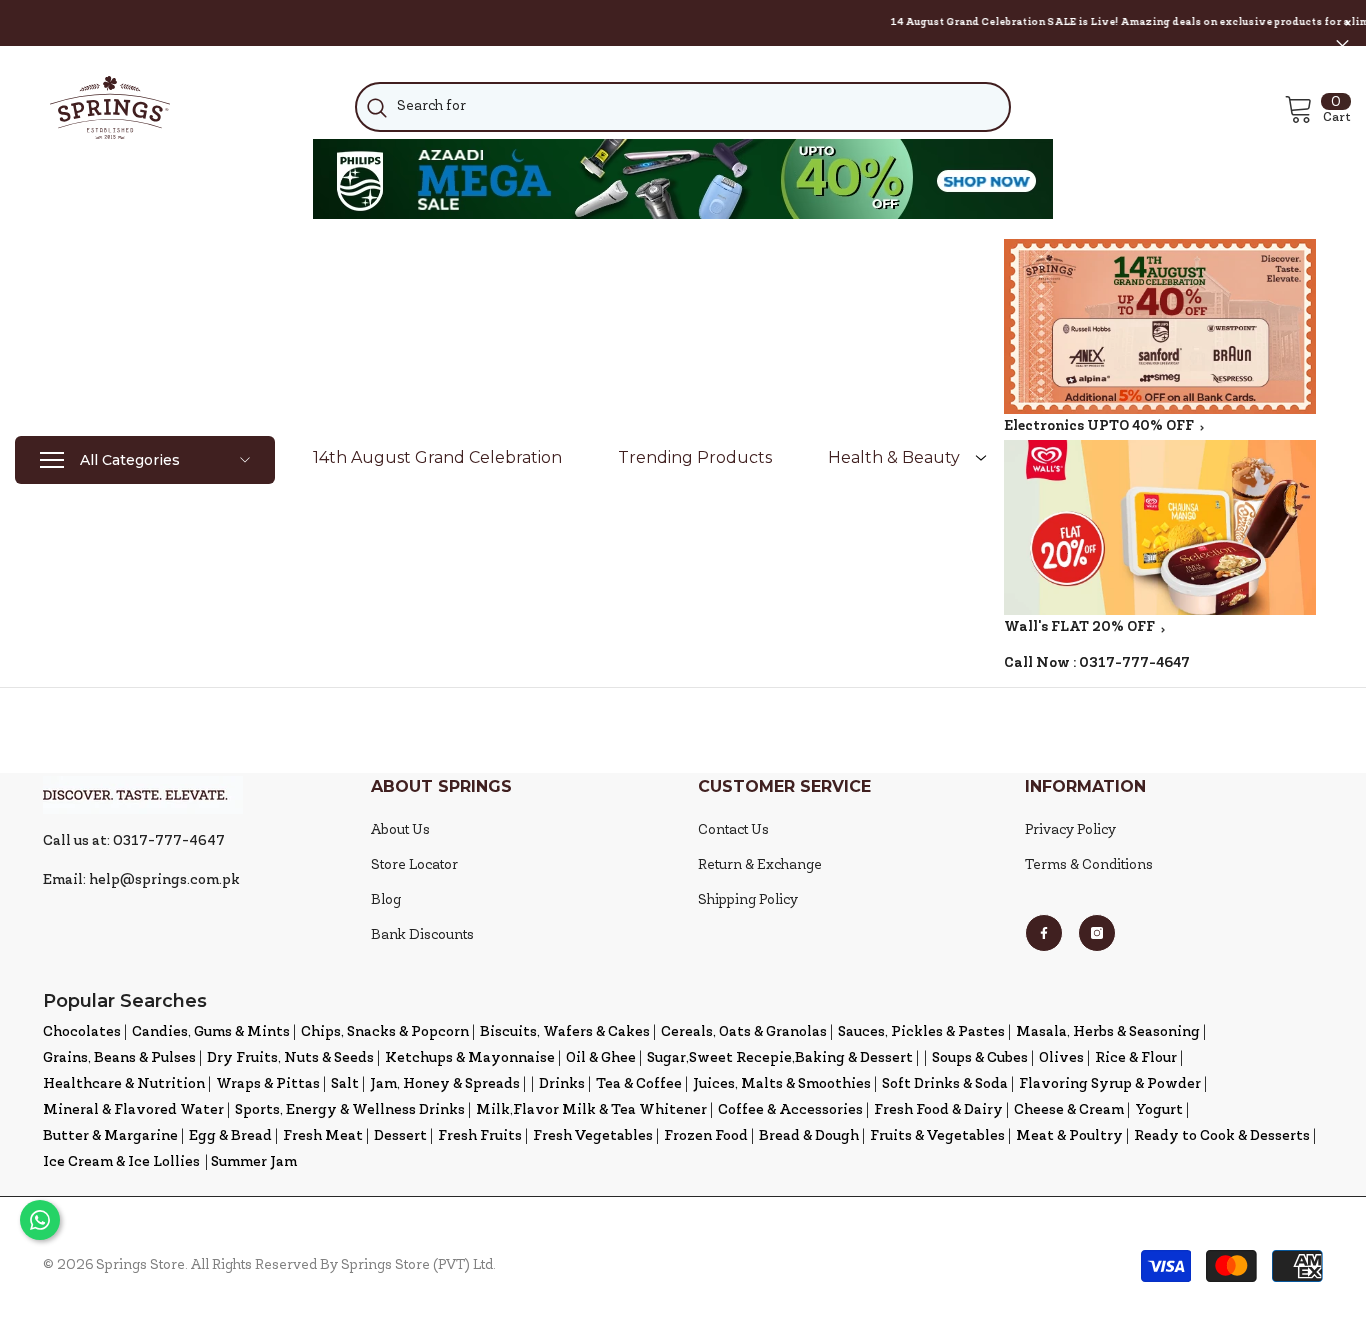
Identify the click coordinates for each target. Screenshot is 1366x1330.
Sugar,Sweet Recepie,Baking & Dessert (780, 1058)
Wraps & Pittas (268, 1084)
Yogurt (1159, 1110)
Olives (1061, 1058)
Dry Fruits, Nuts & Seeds (290, 1058)
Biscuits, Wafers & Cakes (565, 1032)
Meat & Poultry (1069, 1136)
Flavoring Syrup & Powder (1110, 1084)
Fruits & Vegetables (937, 1136)
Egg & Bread (230, 1136)
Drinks (562, 1084)
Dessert (400, 1136)
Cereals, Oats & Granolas (744, 1032)
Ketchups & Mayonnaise (470, 1058)
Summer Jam (254, 1162)
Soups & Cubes (980, 1058)
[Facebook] (1044, 933)
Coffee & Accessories (790, 1110)
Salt (345, 1084)
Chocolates (82, 1032)
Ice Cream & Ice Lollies (121, 1162)
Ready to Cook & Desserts (1222, 1136)
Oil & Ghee (601, 1058)
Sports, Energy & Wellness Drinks (350, 1110)
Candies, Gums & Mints (211, 1032)
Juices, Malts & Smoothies (782, 1084)
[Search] (683, 107)
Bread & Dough (809, 1136)
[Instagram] (1097, 933)
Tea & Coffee (639, 1084)
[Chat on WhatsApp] (40, 1220)
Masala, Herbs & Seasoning (1108, 1032)
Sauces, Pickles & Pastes (921, 1032)
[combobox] (683, 107)
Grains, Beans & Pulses (119, 1058)
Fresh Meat (323, 1136)
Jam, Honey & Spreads (445, 1084)
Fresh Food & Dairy (938, 1110)
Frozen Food (706, 1136)
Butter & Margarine (110, 1136)
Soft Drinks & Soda (945, 1084)
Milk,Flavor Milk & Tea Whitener (591, 1110)
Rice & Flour (1136, 1058)
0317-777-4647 (1134, 663)
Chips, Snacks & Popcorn (385, 1032)
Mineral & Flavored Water (133, 1110)
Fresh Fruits (480, 1136)
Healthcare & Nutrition (124, 1084)
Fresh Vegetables (593, 1136)
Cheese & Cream (1069, 1110)
